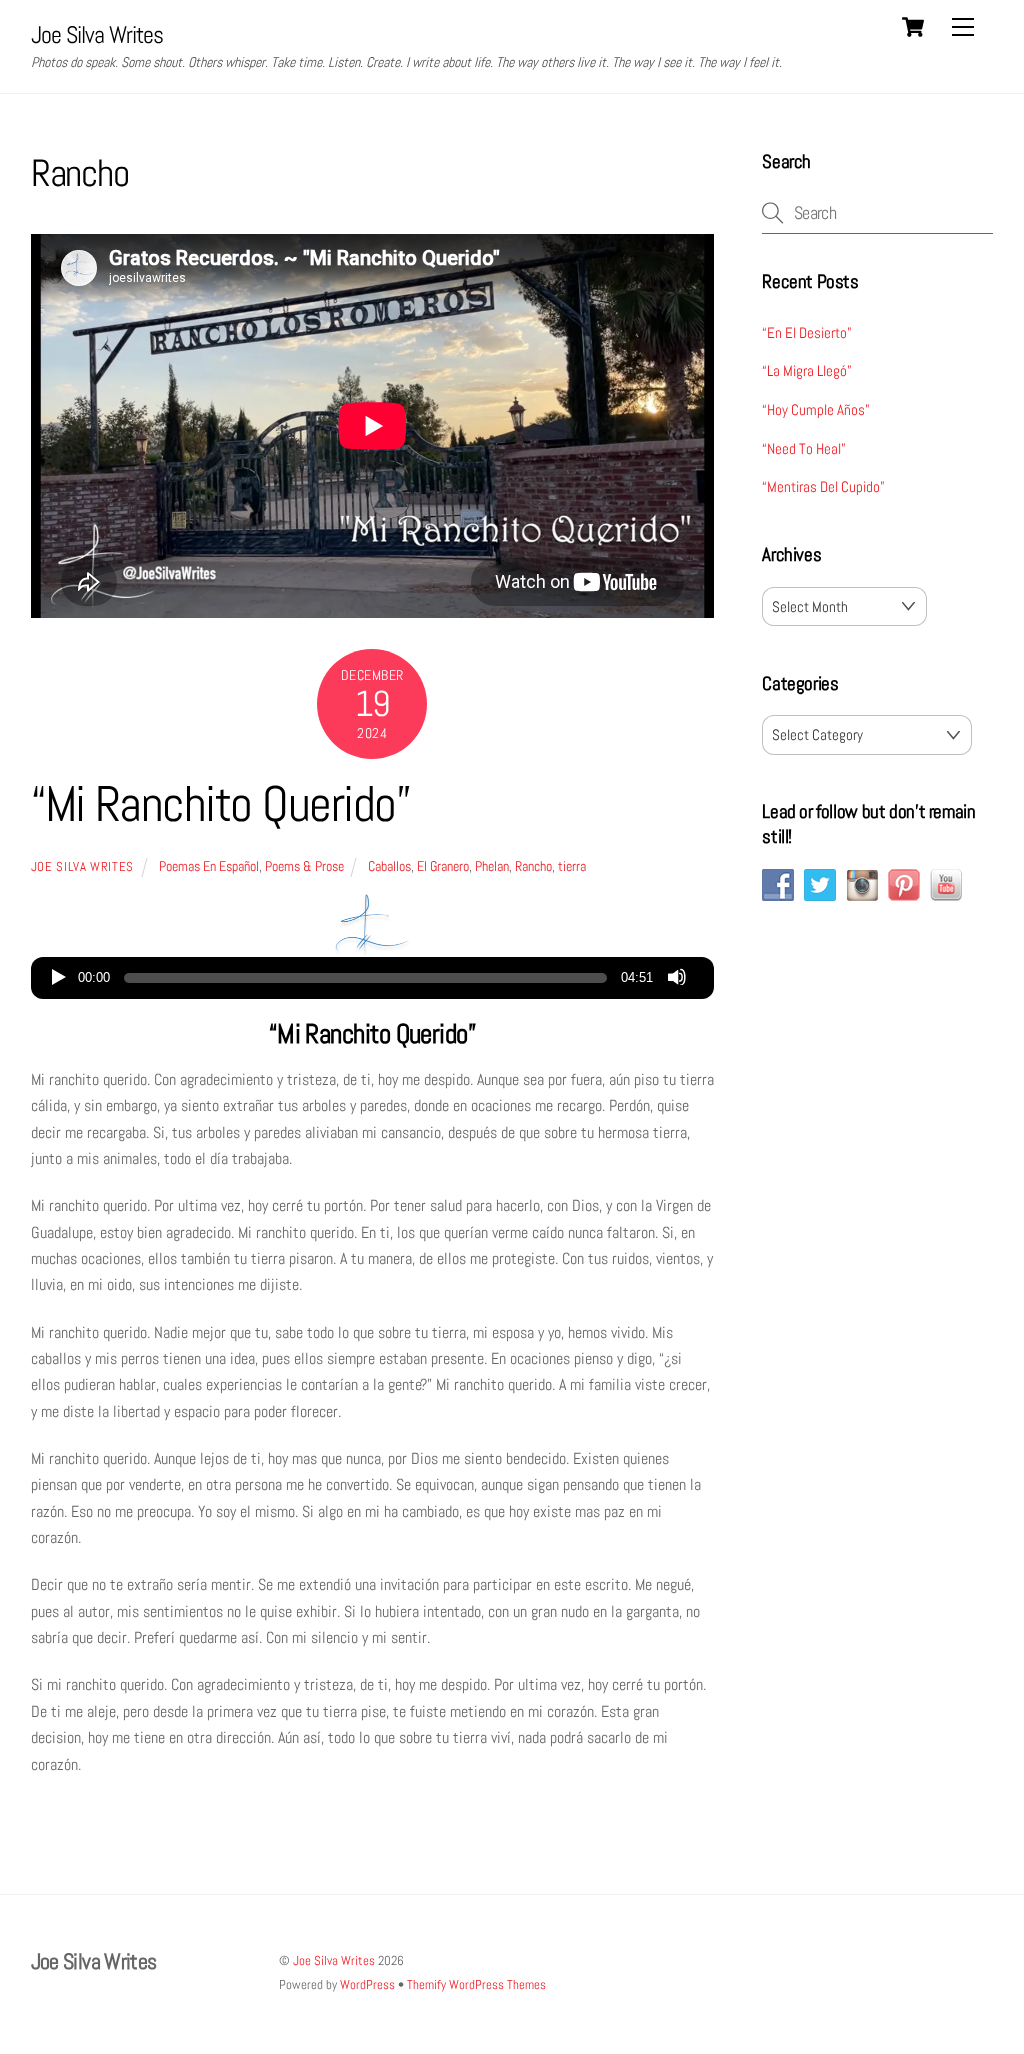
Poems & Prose (304, 866)
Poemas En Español (209, 866)
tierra (572, 866)
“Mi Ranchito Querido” (221, 804)
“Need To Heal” (804, 448)
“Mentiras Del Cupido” (823, 486)
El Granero (443, 866)
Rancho (533, 866)
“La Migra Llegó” (807, 370)
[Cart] (913, 27)
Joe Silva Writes (82, 866)
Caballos (389, 866)
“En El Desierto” (807, 332)
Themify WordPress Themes (476, 1984)
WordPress (367, 1984)
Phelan (492, 866)
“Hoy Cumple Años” (816, 409)
